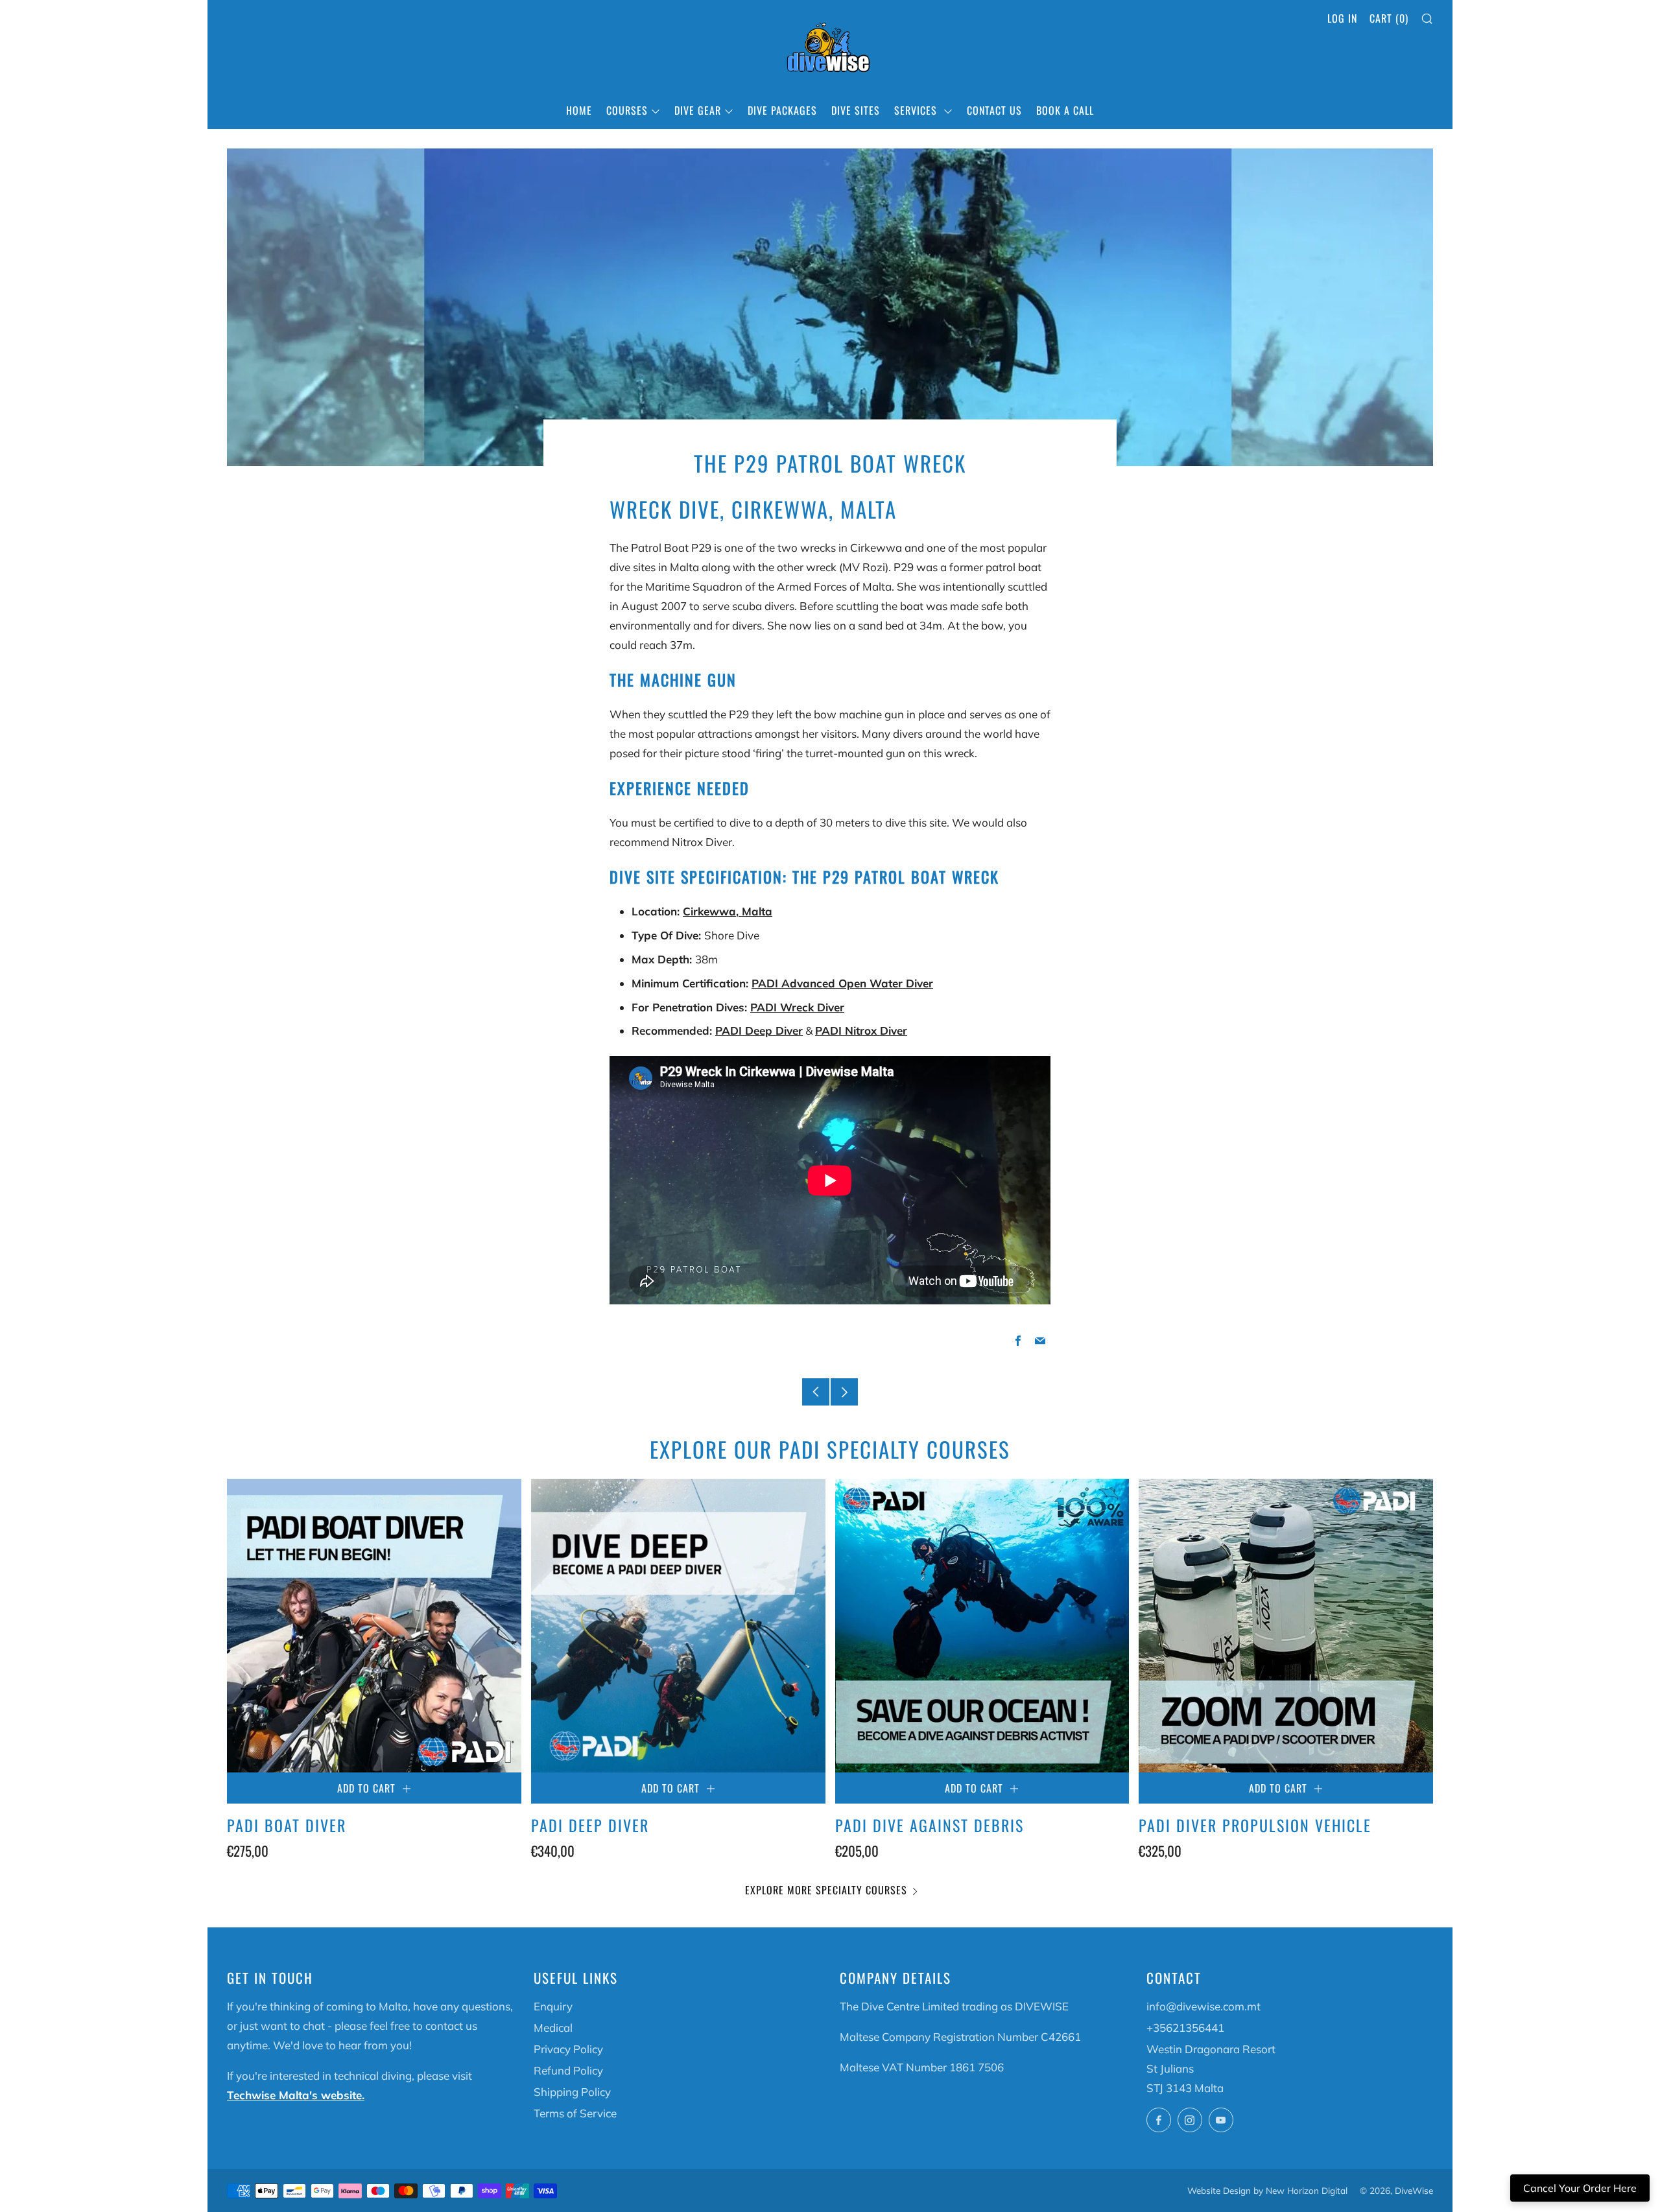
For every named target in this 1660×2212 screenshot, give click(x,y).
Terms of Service (575, 2113)
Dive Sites (856, 110)
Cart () (1389, 18)
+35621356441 (1185, 2028)
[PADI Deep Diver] (678, 1626)
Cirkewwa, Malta (728, 911)
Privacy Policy (568, 2049)
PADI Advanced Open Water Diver (842, 983)
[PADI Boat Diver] (374, 1626)
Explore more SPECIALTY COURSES (826, 1890)
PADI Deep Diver (759, 1030)
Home (579, 110)
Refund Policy (568, 2070)
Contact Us (994, 110)
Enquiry (553, 2006)
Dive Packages (782, 110)
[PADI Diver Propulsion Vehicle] (1286, 1626)
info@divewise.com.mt (1203, 2006)
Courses (627, 110)
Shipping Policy (572, 2092)
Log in (1342, 18)
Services (917, 110)
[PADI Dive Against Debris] (982, 1626)
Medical (553, 2028)
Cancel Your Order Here (1580, 2188)
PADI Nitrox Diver (861, 1030)
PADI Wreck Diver (797, 1007)
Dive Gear (698, 110)
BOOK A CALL (1065, 110)
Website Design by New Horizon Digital (1267, 2190)
